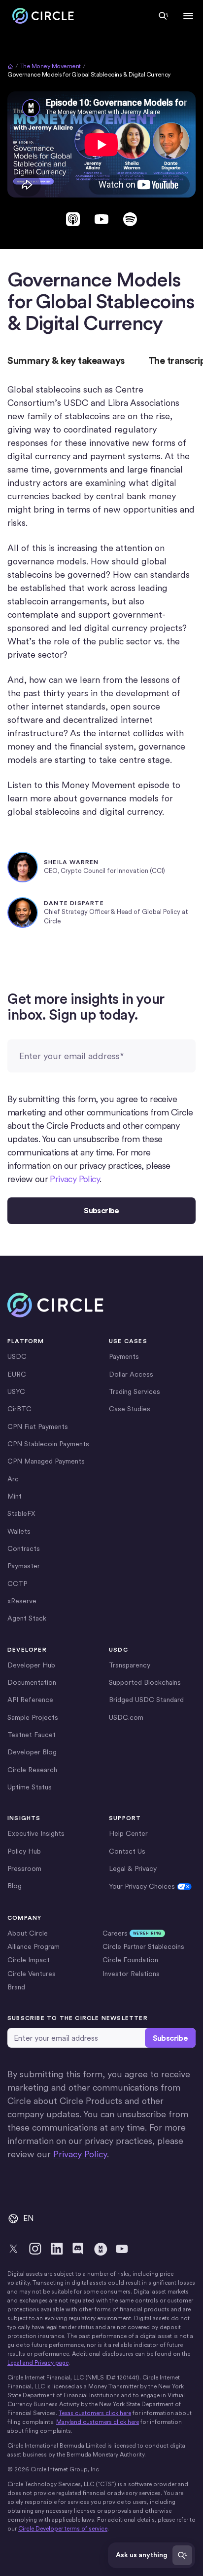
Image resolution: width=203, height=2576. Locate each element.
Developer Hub (31, 1665)
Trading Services (135, 1391)
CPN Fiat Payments (38, 1427)
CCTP (17, 1584)
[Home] (41, 16)
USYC (16, 1391)
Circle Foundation (130, 1960)
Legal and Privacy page (38, 2363)
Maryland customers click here (98, 2422)
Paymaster (24, 1566)
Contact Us (127, 1851)
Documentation (32, 1682)
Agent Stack (27, 1618)
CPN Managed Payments (46, 1461)
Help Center (128, 1833)
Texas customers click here (95, 2413)
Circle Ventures (32, 1974)
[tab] (66, 361)
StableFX (21, 1513)
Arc (13, 1479)
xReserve (22, 1601)
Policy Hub (24, 1851)
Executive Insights (36, 1833)
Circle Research (32, 1770)
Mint (15, 1496)
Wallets (19, 1531)
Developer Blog (32, 1752)
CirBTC (19, 1409)
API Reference (30, 1700)
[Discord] (78, 2249)
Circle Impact (29, 1960)
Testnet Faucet (32, 1735)
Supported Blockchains (145, 1682)
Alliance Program (34, 1946)
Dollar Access (131, 1374)
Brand (16, 1987)
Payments (124, 1356)
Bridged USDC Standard (146, 1700)
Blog (15, 1886)
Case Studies (130, 1409)
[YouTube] (122, 2249)
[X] (13, 2249)
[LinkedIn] (57, 2249)
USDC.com (126, 1717)
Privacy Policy (75, 1179)
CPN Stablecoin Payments (48, 1444)
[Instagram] (35, 2249)
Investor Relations (131, 1974)
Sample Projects (33, 1717)
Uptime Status (30, 1787)
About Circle (28, 1933)
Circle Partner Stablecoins (143, 1946)
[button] (188, 16)
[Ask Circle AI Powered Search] (164, 16)
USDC (17, 1356)
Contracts (24, 1548)
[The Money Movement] (100, 2249)
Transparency (130, 1665)
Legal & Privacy (133, 1868)
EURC (17, 1374)
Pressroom (24, 1868)
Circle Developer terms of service (63, 2529)
